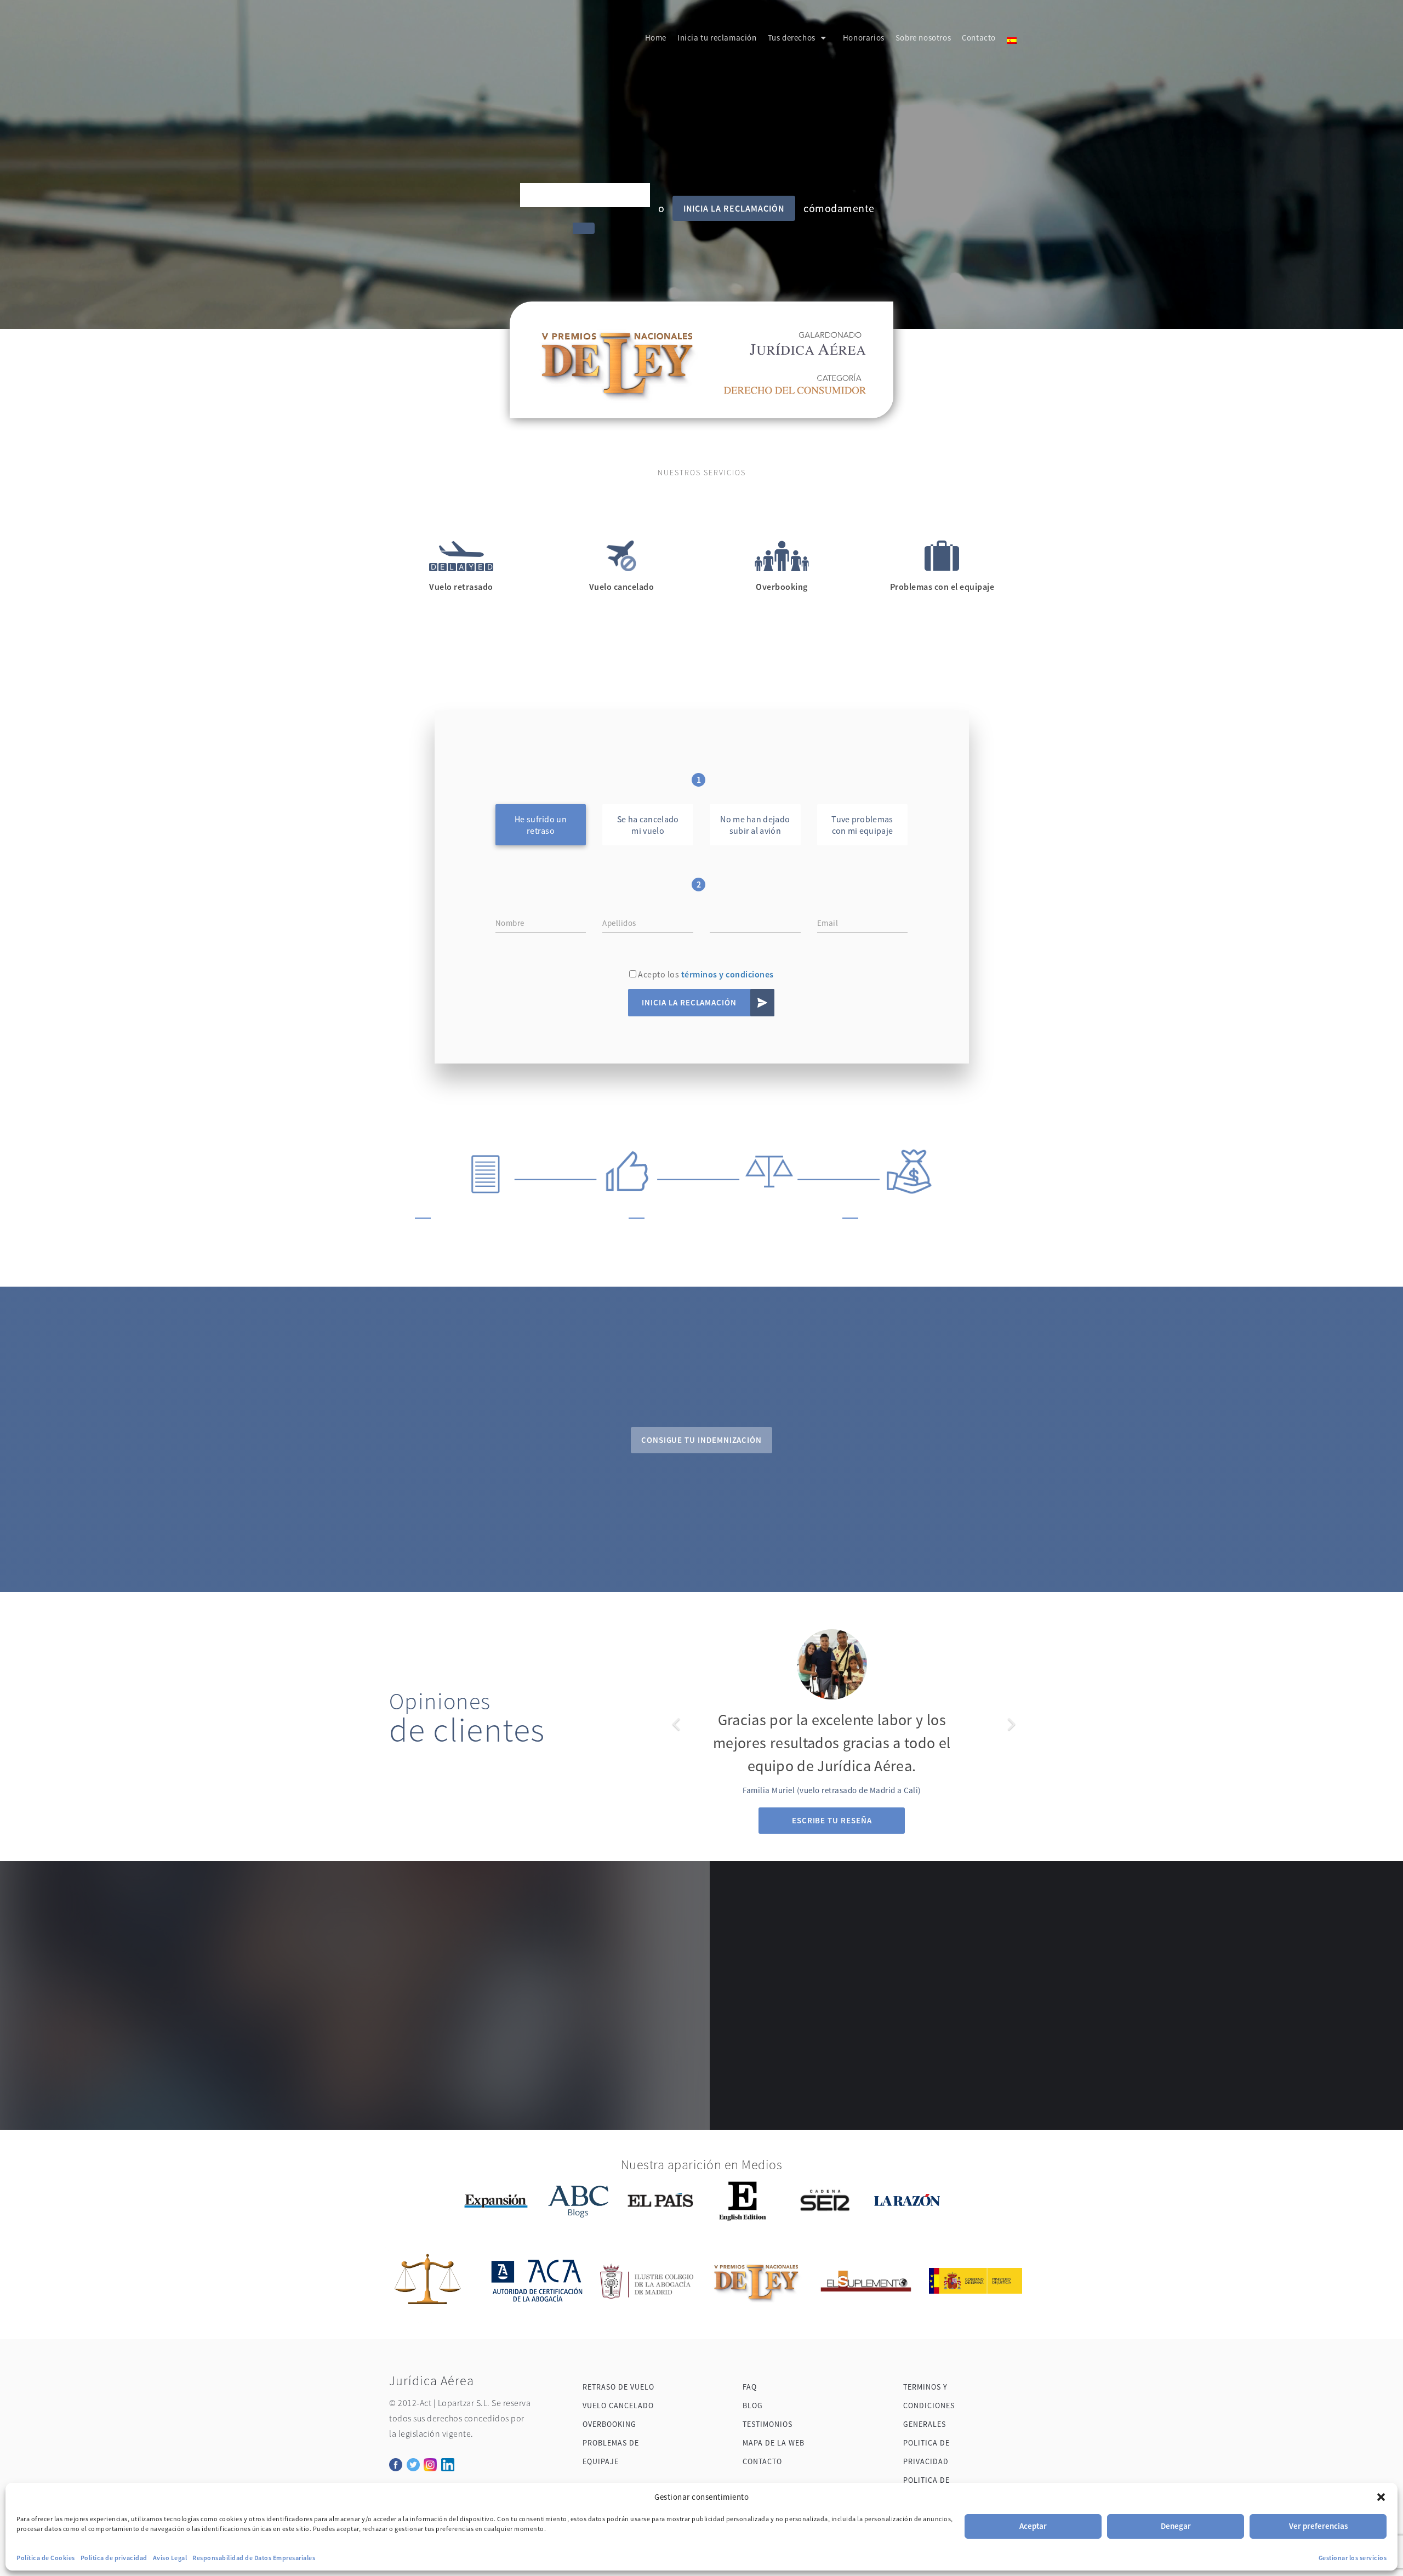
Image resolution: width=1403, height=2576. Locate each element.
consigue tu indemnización (701, 1440)
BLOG (753, 2406)
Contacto (979, 38)
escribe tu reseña (832, 1820)
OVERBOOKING (609, 2424)
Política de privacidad (114, 2558)
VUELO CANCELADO (618, 2406)
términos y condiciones (728, 974)
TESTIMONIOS (768, 2424)
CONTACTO (762, 2461)
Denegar (1176, 2526)
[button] (1381, 2497)
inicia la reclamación (734, 208)
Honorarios (864, 38)
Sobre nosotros (923, 38)
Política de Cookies (46, 2558)
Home (656, 38)
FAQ (750, 2387)
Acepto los (705, 974)
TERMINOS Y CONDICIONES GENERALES (929, 2406)
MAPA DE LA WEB (774, 2443)
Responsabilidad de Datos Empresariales (254, 2558)
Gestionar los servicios (1353, 2558)
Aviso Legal (170, 2558)
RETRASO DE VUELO (618, 2387)
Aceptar (1033, 2526)
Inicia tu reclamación (717, 38)
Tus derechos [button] (792, 38)
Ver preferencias (1318, 2526)
